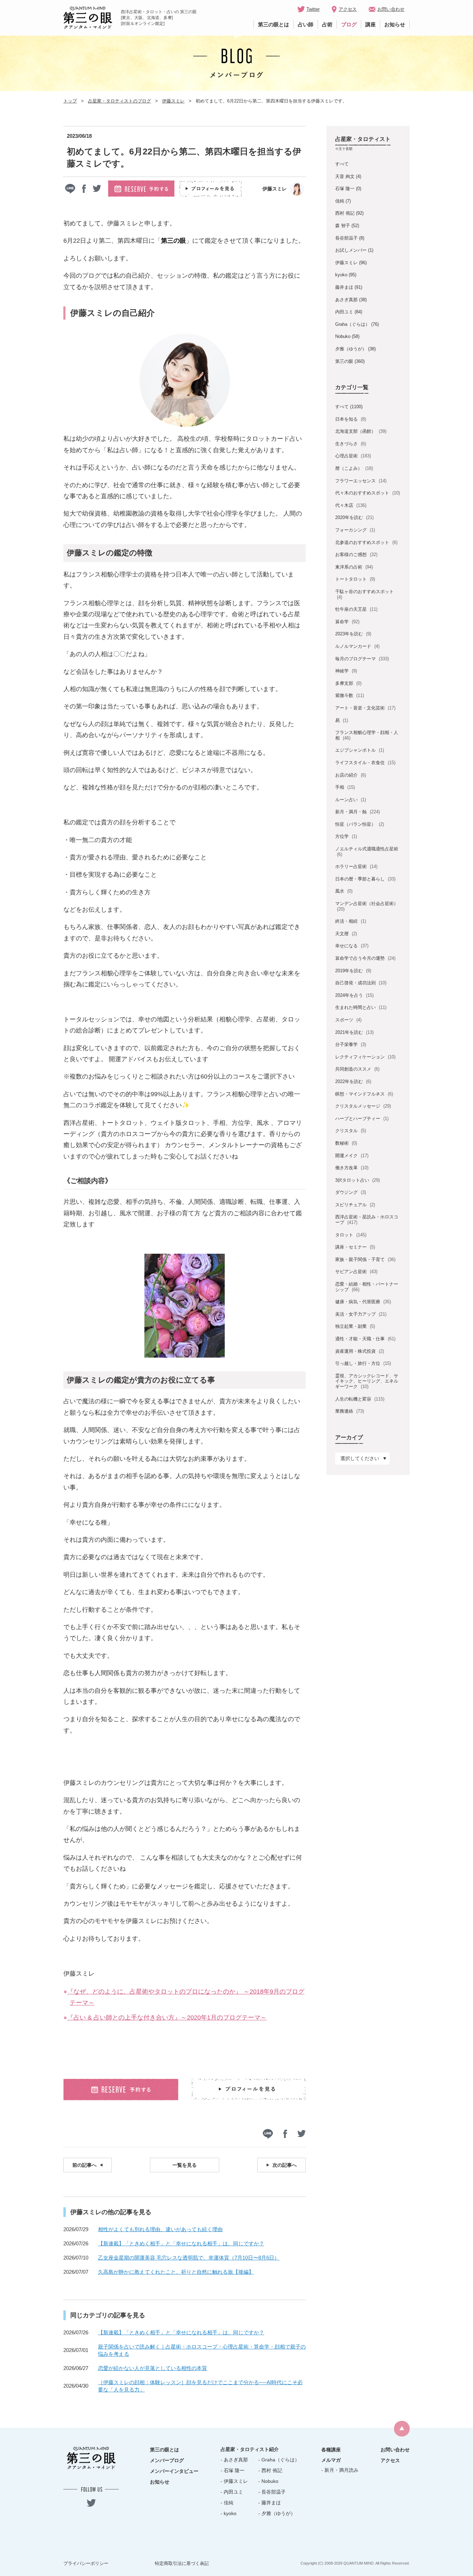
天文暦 (346, 934)
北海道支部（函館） (361, 431)
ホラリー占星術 (356, 866)
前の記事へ (84, 2165)
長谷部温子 (346, 238)
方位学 (346, 836)
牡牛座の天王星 (356, 609)
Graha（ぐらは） (352, 324)
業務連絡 (349, 1411)
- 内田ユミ (232, 2492)
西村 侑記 (345, 213)
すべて (342, 164)
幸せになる (352, 946)
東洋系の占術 (354, 567)
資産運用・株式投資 (359, 1351)
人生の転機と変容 (360, 1399)
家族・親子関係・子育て (365, 1259)
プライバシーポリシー (86, 2563)
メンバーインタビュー (174, 2471)
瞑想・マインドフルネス (364, 1094)
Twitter (313, 9)
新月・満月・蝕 (357, 812)
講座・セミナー (355, 1247)
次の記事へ (285, 2165)
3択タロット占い (357, 1180)
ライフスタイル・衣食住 (365, 763)
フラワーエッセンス (361, 481)
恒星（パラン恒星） (359, 824)
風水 (344, 891)
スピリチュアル (355, 1205)
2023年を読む (353, 634)
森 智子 (343, 226)
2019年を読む (353, 971)
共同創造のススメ (357, 1069)
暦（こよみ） (354, 468)
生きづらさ (350, 444)
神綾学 (346, 671)
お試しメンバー (351, 250)
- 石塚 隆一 (233, 2470)
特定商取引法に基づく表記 (182, 2563)
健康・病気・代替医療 (363, 1302)
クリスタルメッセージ (363, 1106)
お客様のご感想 (356, 554)
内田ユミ (344, 312)
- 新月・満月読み (340, 2470)
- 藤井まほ (270, 2503)
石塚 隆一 (345, 189)
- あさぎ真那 (234, 2460)
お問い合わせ (391, 9)
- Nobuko (268, 2481)
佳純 (340, 201)
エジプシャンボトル (359, 750)
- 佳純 (227, 2503)
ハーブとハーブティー (362, 1119)
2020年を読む (354, 517)
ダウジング (350, 1192)
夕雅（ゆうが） (351, 349)
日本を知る (350, 419)
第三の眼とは (274, 24)
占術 (327, 24)
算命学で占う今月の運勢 (365, 958)
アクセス (348, 9)
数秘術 (346, 1143)
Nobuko (343, 336)
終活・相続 (350, 921)
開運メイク (352, 1156)
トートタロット (355, 579)
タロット (351, 1235)
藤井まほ (344, 287)
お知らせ (395, 24)
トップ (70, 101)
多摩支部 (348, 683)
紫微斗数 (349, 695)
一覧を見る (185, 2165)
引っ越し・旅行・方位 (363, 1363)
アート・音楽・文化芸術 (365, 708)
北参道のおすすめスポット (366, 542)
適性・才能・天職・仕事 (365, 1339)
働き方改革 (352, 1168)
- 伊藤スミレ (234, 2481)
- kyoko (229, 2513)
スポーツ (348, 1020)
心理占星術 (353, 456)
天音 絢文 (345, 176)
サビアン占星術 (356, 1272)
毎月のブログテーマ (362, 659)
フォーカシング (355, 530)
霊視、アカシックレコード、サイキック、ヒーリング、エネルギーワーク (367, 1381)
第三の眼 (344, 361)
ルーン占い (350, 800)
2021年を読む (354, 1032)
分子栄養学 (350, 1044)
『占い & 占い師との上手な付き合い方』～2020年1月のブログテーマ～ (167, 2018)
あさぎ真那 (346, 300)
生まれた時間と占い (361, 1007)
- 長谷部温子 (272, 2492)
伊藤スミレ (173, 101)
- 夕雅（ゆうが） (277, 2513)
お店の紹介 (350, 775)
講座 (371, 24)
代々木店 (351, 505)
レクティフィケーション (365, 1057)
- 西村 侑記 (270, 2470)
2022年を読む (353, 1081)
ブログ (349, 24)
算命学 (347, 622)
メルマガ (331, 2460)
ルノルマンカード (357, 646)
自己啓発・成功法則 (361, 983)
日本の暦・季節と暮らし (365, 879)
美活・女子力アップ (361, 1314)
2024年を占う (354, 995)
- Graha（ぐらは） (279, 2460)
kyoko (341, 275)
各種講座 (331, 2450)
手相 (345, 787)
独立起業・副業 (355, 1326)
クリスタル (350, 1131)
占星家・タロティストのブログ (119, 101)
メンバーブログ (167, 2460)
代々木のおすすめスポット (367, 493)
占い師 (306, 24)
